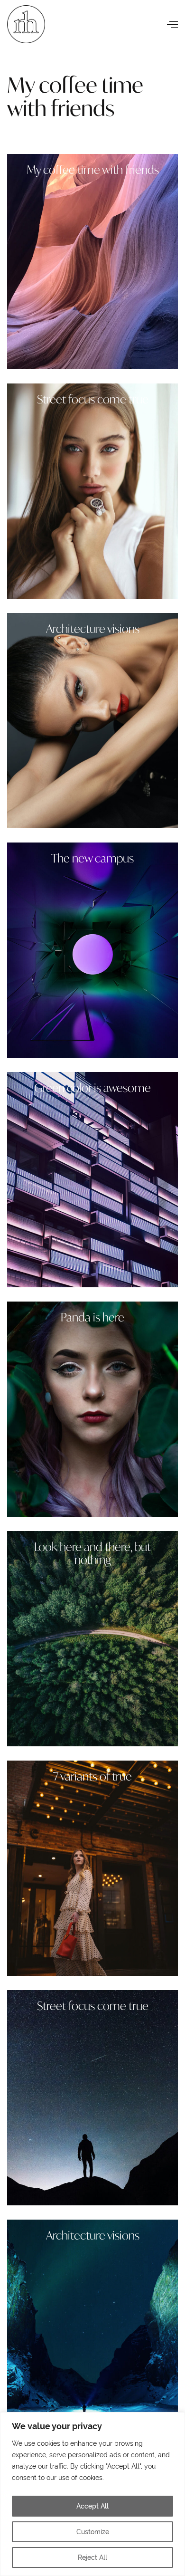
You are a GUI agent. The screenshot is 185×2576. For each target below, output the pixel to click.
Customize (93, 2532)
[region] (92, 2494)
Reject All (92, 2557)
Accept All (92, 2506)
